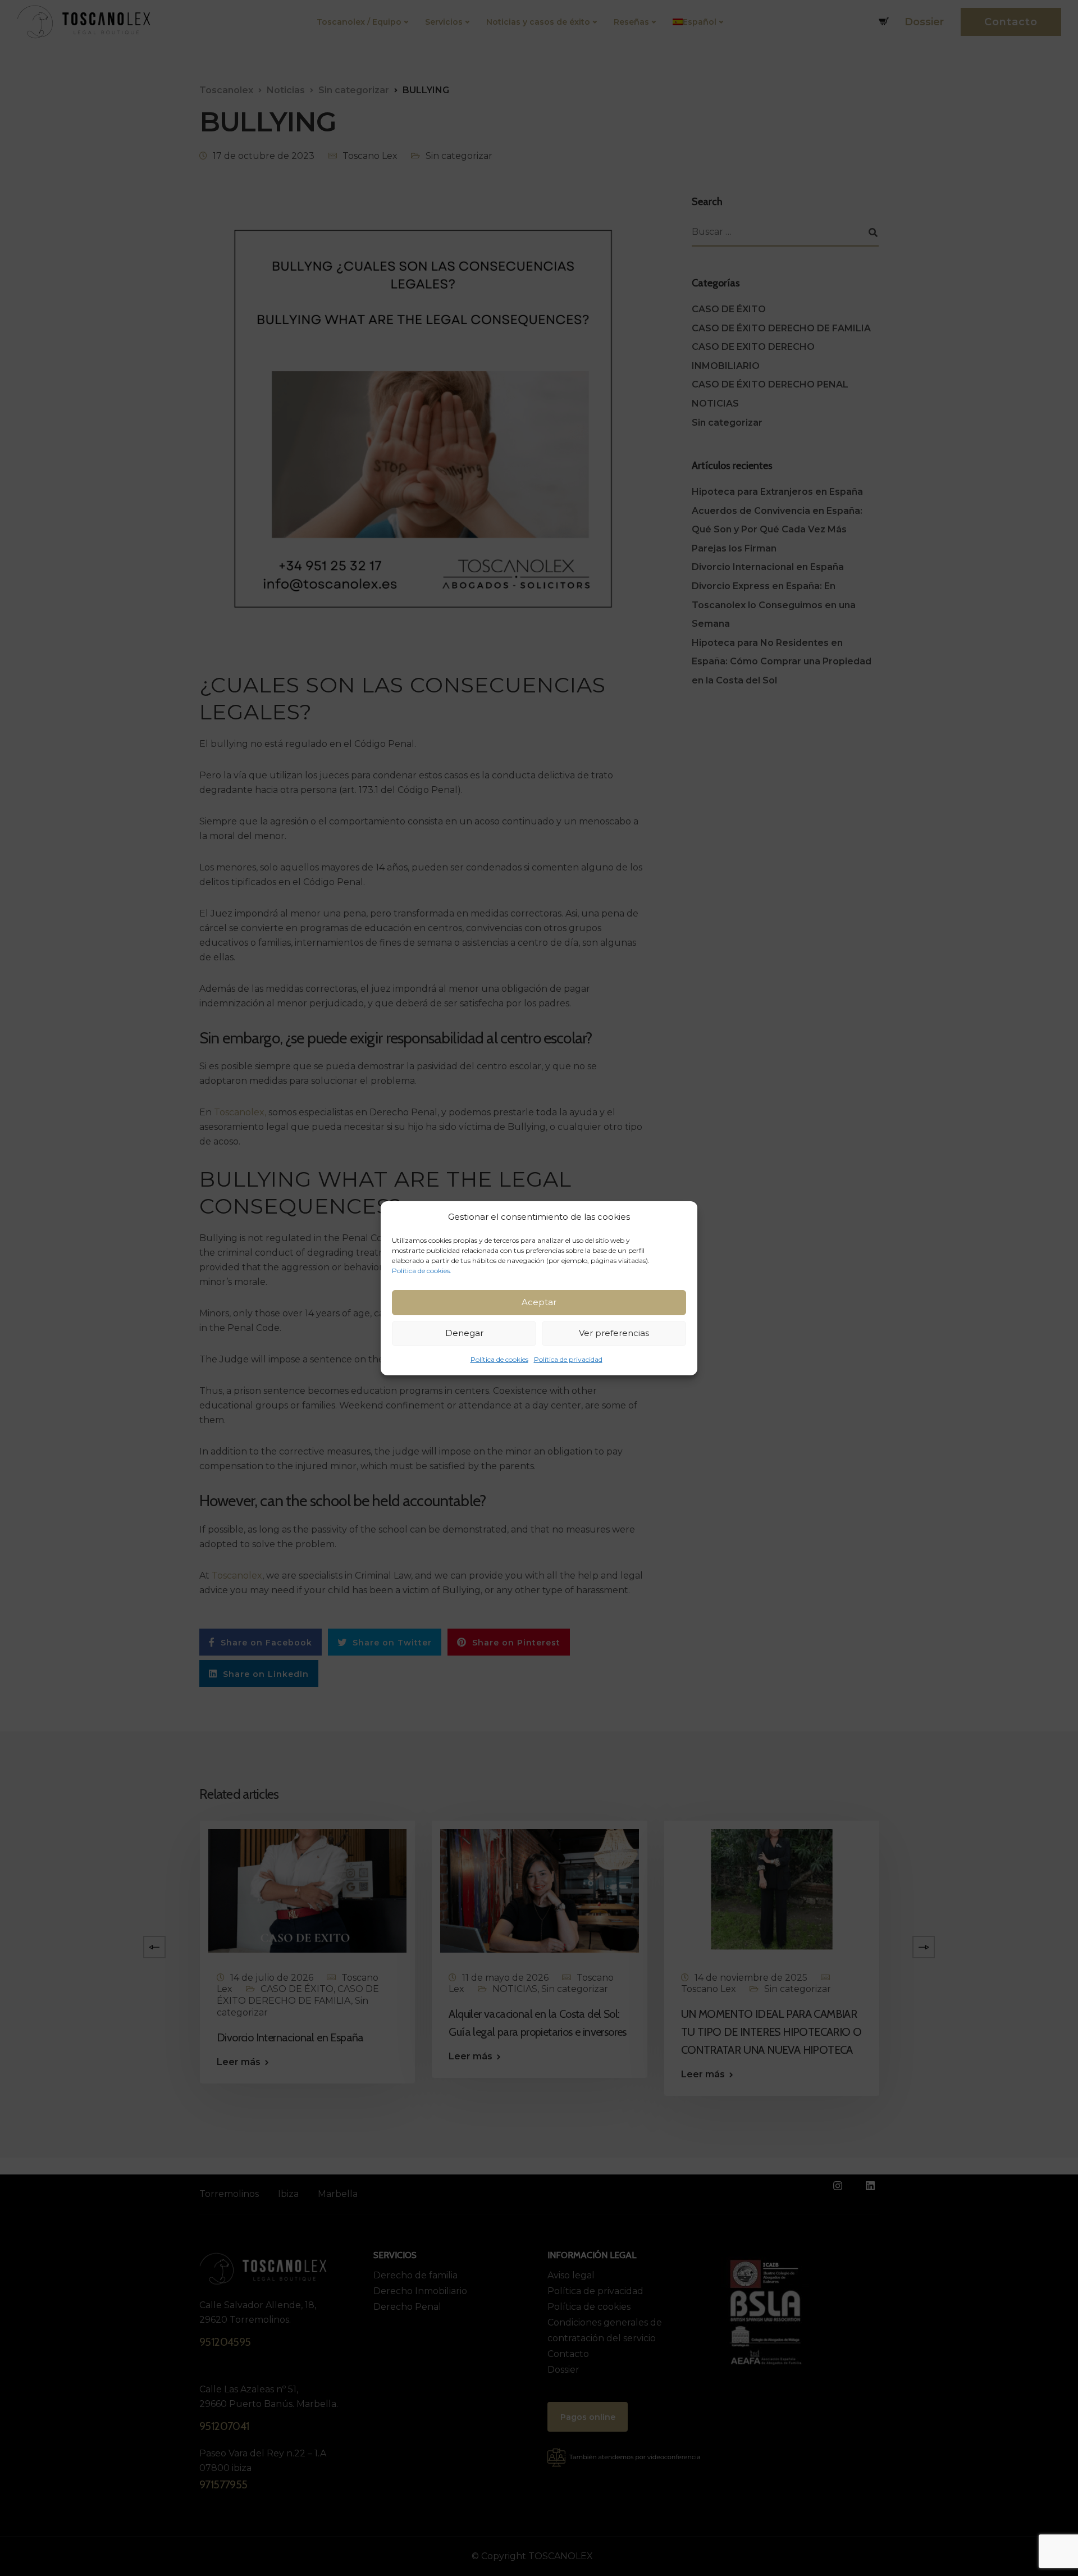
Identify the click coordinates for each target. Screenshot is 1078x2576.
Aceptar (539, 1302)
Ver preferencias (614, 1333)
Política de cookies (499, 1359)
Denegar (464, 1333)
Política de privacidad (568, 1359)
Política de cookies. (422, 1271)
